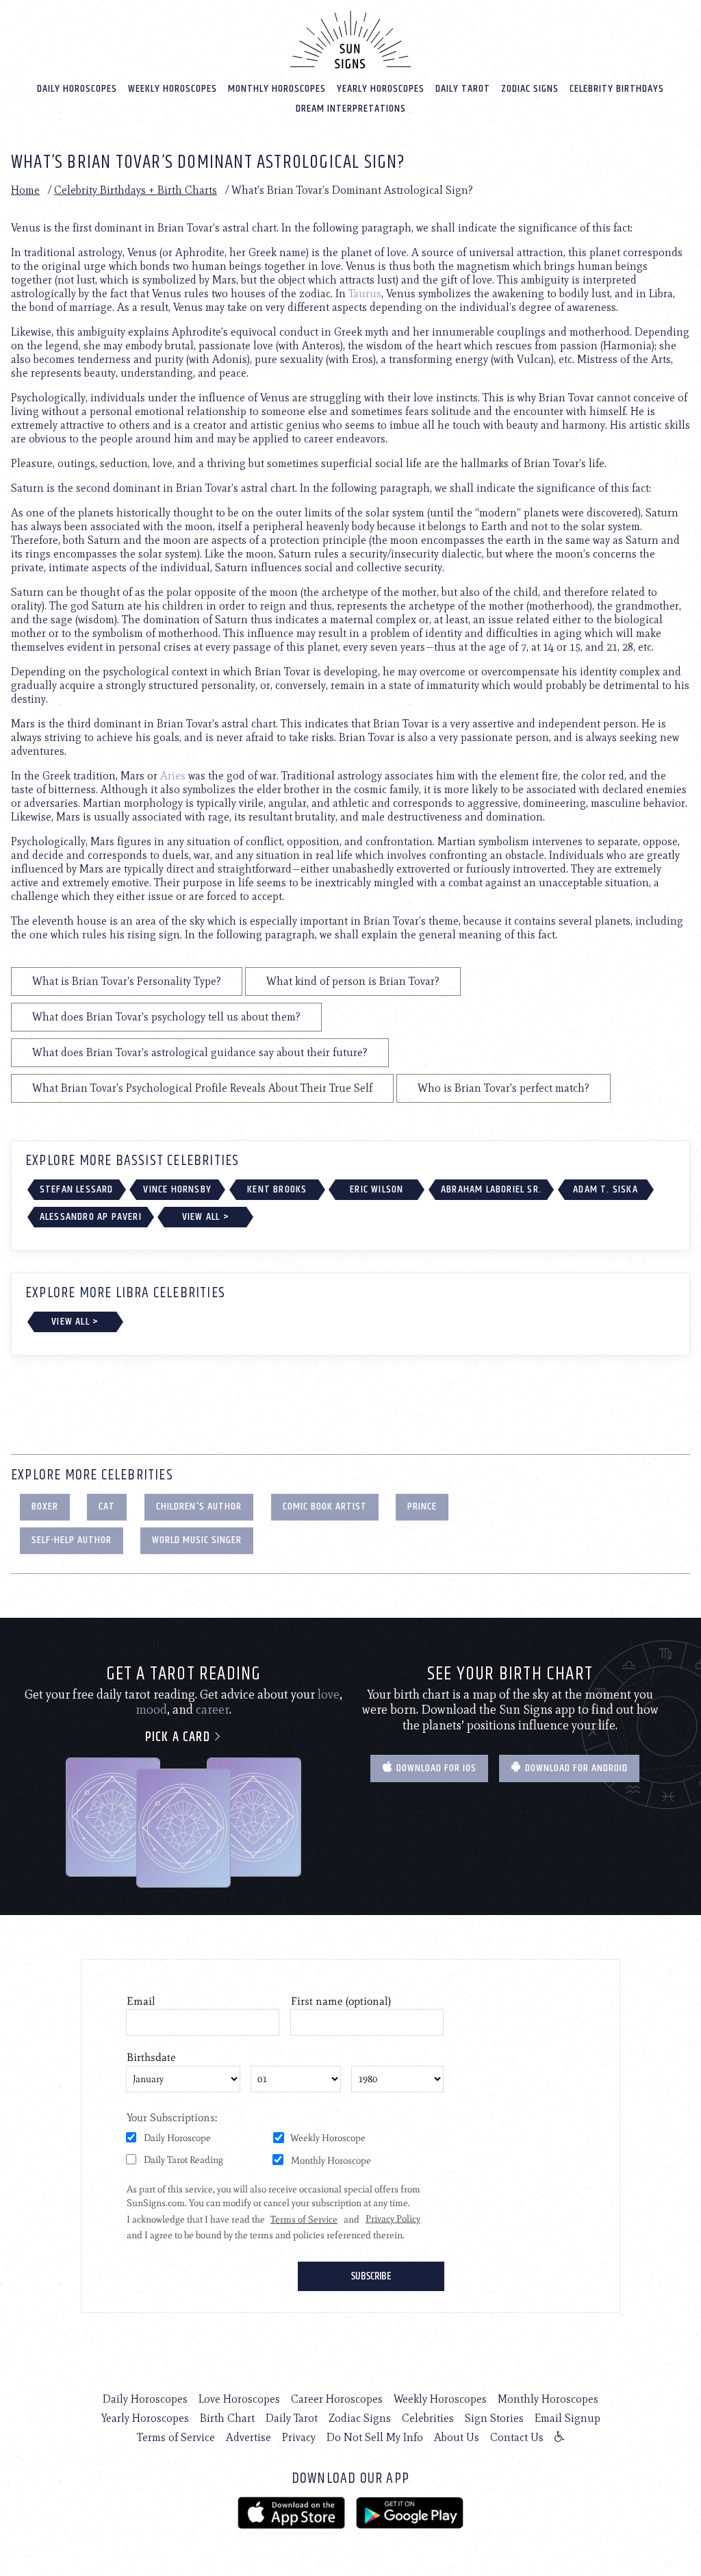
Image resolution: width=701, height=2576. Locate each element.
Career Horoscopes (337, 2399)
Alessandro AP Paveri (91, 1217)
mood (151, 1710)
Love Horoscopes (239, 2399)
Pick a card (179, 1737)
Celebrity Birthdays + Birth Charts (136, 190)
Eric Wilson (377, 1189)
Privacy (299, 2437)
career (213, 1710)
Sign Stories (494, 2418)
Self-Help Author (72, 1540)
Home (25, 190)
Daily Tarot (463, 89)
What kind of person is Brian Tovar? (353, 981)
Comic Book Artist (325, 1506)
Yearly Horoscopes (381, 89)
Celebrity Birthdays (617, 89)
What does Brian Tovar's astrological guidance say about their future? (200, 1052)
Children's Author (199, 1506)
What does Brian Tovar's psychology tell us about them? (166, 1017)
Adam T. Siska (606, 1189)
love (329, 1695)
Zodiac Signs (530, 89)
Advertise (248, 2437)
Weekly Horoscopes (173, 89)
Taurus (365, 293)
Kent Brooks (277, 1189)
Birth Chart (227, 2418)
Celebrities (428, 2418)
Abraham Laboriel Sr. (491, 1189)
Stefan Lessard (77, 1189)
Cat (107, 1506)
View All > (206, 1217)
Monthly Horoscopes (277, 89)
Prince (422, 1506)
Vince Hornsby (177, 1189)
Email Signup (568, 2418)
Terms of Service (176, 2437)
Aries (173, 776)
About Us (457, 2437)
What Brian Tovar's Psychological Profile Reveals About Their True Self (202, 1088)
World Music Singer (197, 1540)
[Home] (350, 40)
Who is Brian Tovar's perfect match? (504, 1088)
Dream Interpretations (351, 109)
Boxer (45, 1506)
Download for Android (575, 1768)
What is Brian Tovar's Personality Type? (127, 981)
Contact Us (517, 2437)
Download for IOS (435, 1768)
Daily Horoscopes (77, 89)
